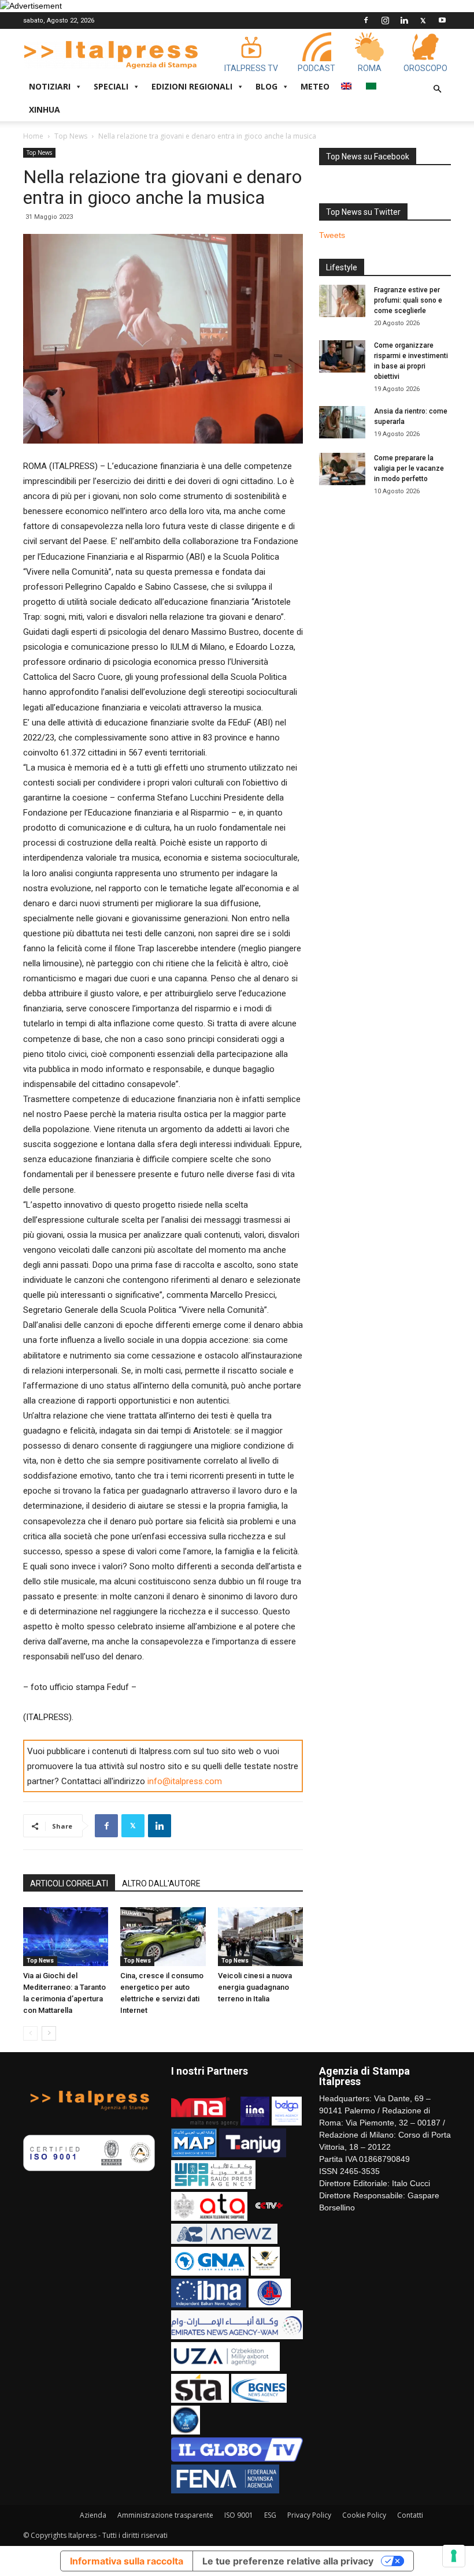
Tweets (332, 235)
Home (33, 136)
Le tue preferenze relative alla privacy (288, 2561)
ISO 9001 (239, 2515)
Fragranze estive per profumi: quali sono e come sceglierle (408, 300)
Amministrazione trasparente (165, 2515)
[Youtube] (442, 20)
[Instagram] (385, 20)
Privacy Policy (309, 2515)
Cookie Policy (364, 2515)
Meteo (315, 86)
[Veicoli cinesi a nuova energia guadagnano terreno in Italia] (260, 1936)
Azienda (93, 2515)
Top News (71, 136)
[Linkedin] (404, 20)
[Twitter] (423, 20)
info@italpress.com (185, 1781)
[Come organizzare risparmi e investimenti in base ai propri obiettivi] (342, 356)
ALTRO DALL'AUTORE (161, 1883)
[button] (437, 89)
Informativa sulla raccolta (127, 2561)
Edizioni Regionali (192, 86)
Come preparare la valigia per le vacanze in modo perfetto (409, 468)
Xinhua (45, 109)
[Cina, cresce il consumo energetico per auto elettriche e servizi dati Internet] (163, 1936)
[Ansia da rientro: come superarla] (342, 422)
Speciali (111, 86)
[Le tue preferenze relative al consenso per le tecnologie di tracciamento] (454, 2556)
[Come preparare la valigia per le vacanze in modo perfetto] (342, 469)
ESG (270, 2515)
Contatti (410, 2515)
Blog (266, 86)
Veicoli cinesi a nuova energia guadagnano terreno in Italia (255, 1987)
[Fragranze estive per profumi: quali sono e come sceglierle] (342, 301)
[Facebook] (366, 20)
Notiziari (50, 86)
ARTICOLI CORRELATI (69, 1883)
